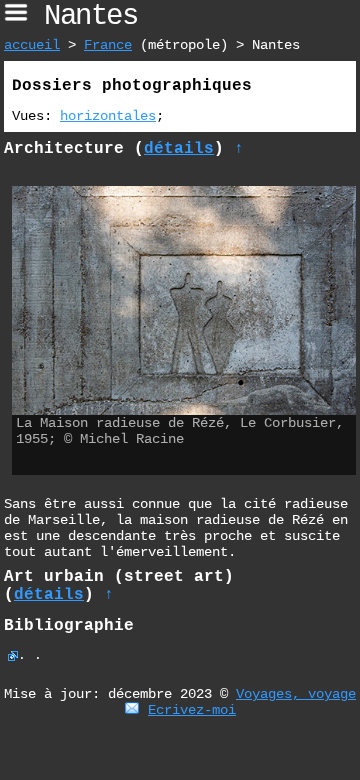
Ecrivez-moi (192, 710)
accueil (32, 45)
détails (179, 149)
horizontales (108, 116)
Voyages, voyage (296, 694)
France (108, 45)
